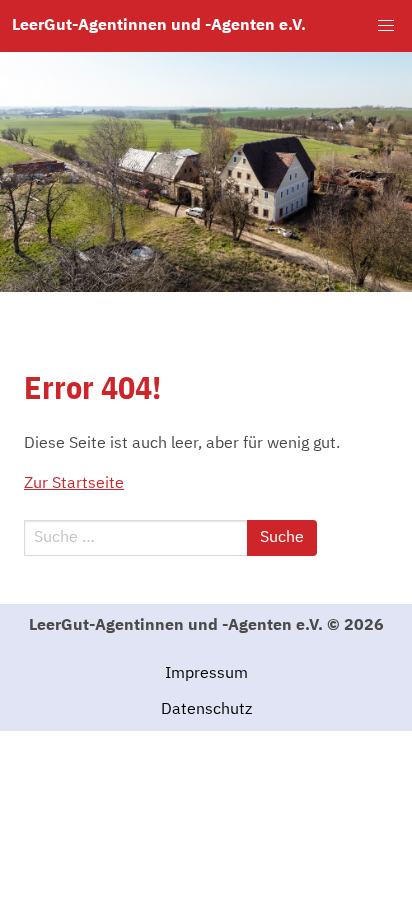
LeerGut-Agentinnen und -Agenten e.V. (159, 26)
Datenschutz (206, 710)
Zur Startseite (74, 484)
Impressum (206, 674)
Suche (282, 538)
